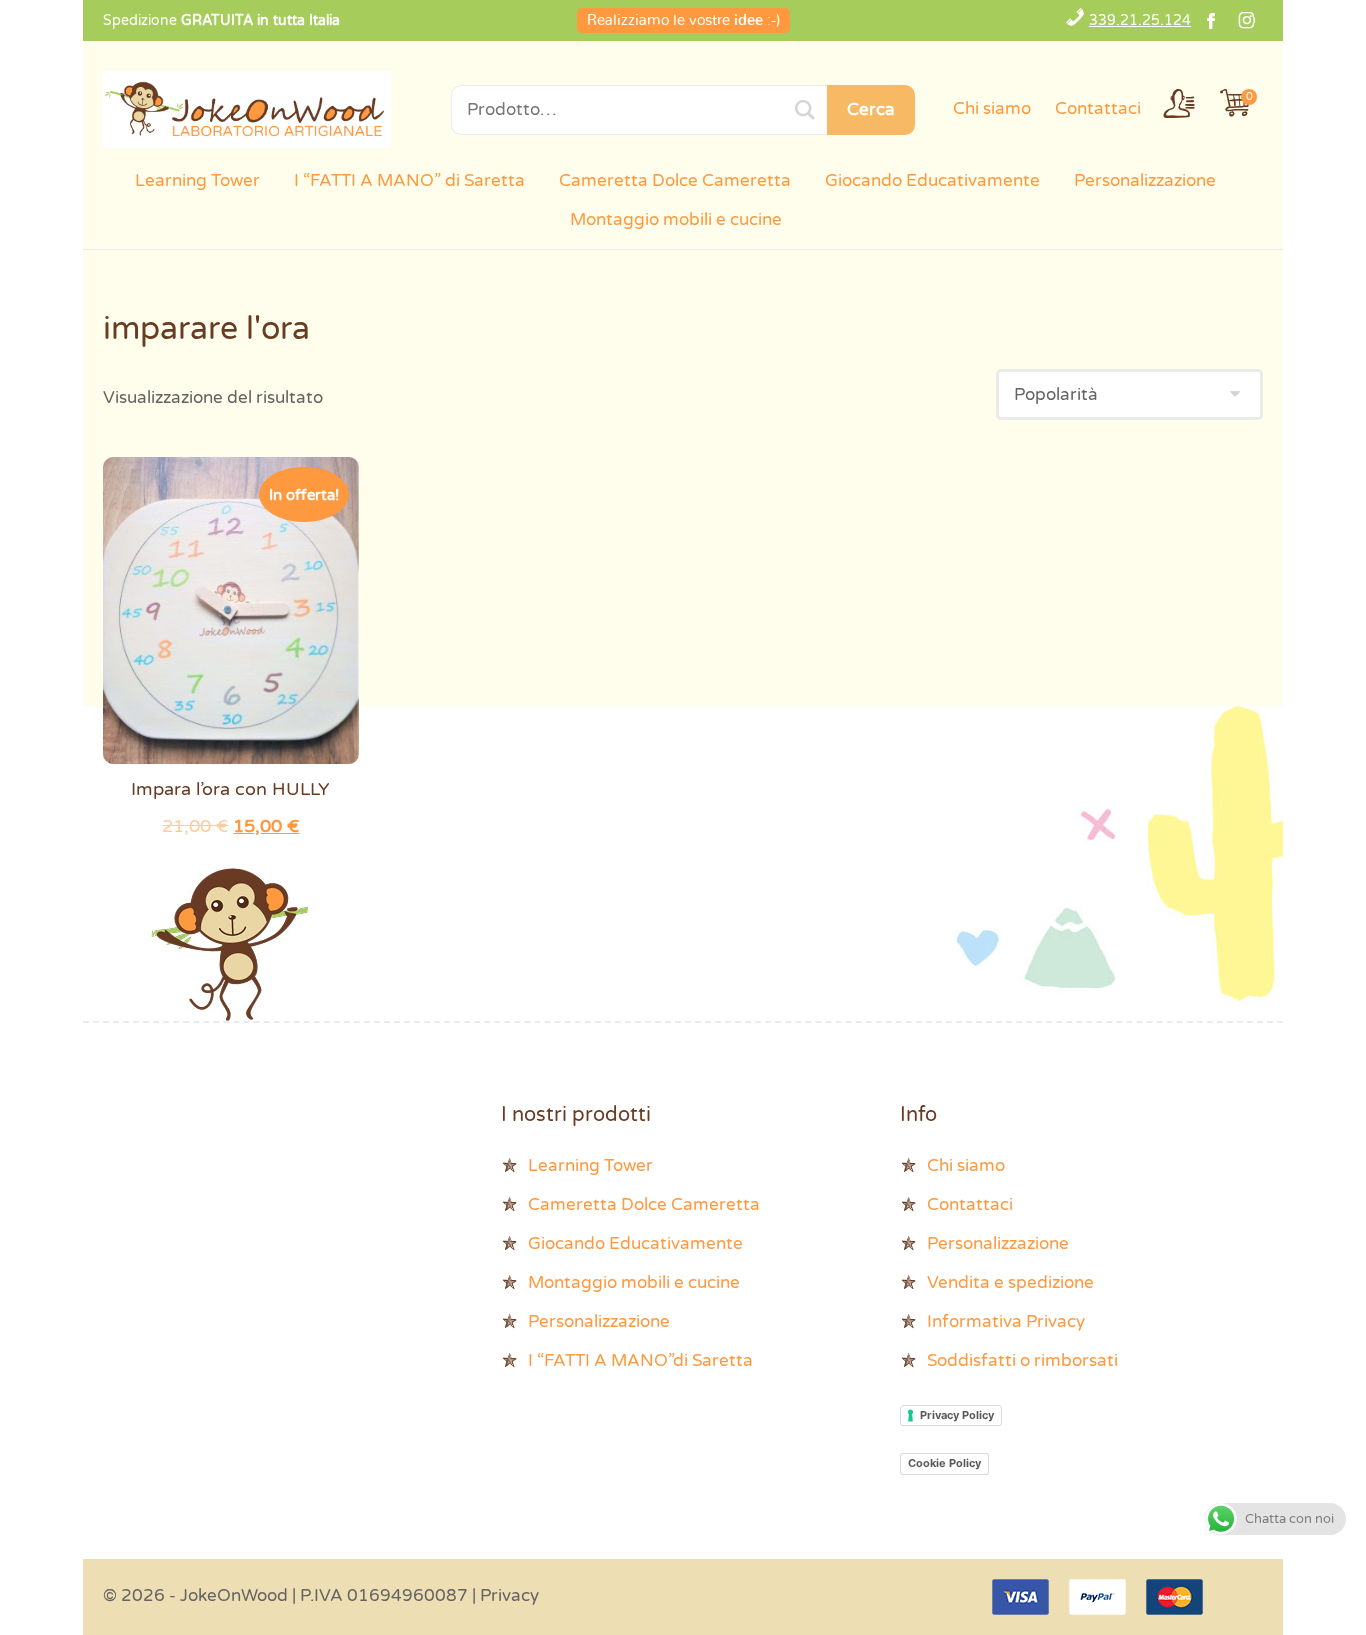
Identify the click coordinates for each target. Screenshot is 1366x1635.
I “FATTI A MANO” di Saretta (409, 180)
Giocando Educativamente (932, 180)
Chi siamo (992, 108)
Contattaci (1098, 108)
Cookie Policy (944, 1463)
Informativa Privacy (1006, 1321)
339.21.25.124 (1140, 20)
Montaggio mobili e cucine (676, 219)
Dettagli (231, 616)
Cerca (871, 109)
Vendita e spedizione (1010, 1282)
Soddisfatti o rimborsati (1022, 1360)
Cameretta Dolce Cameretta (675, 180)
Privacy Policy (957, 1415)
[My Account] (1179, 103)
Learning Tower (197, 180)
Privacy (509, 1595)
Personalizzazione (1145, 180)
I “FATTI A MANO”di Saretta (640, 1360)
